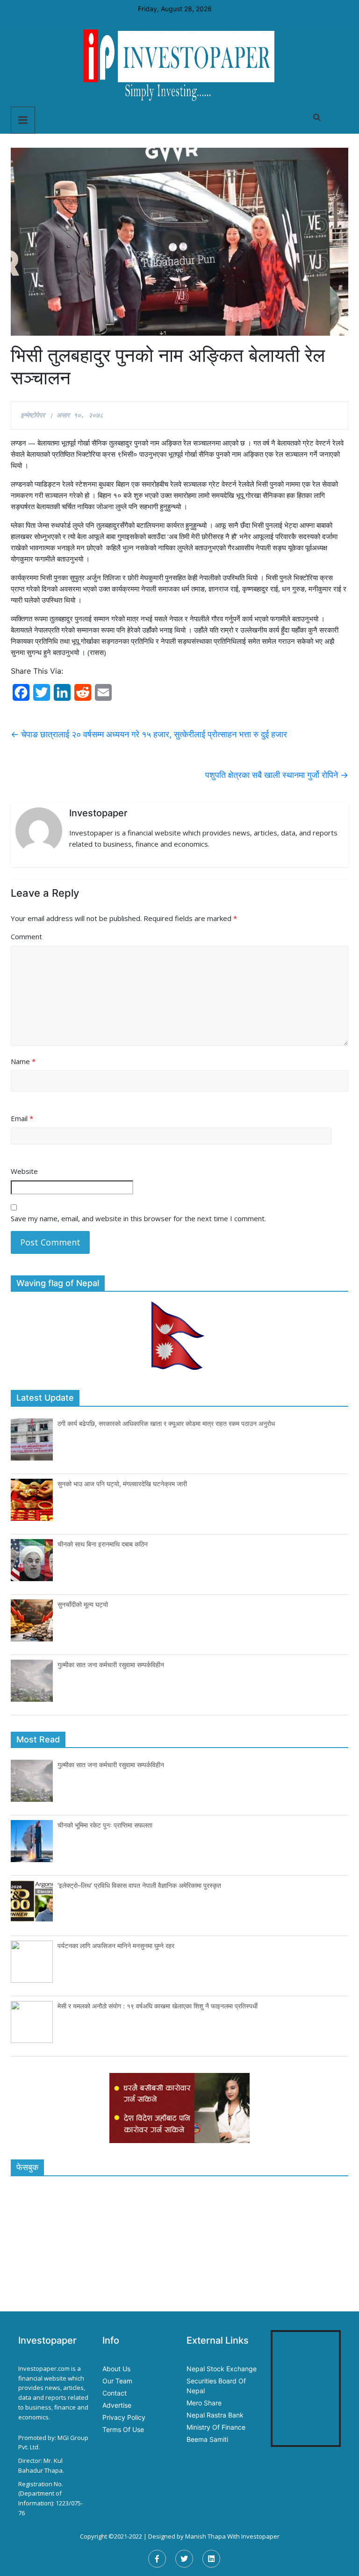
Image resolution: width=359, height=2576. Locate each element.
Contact (115, 2393)
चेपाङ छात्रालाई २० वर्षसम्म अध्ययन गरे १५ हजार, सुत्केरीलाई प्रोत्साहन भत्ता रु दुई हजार (149, 734)
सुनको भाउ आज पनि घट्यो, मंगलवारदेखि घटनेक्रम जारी (122, 1484)
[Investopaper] (179, 65)
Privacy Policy (124, 2417)
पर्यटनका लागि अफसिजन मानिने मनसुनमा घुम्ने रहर (116, 1946)
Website (24, 1171)
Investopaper (260, 2536)
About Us (116, 2369)
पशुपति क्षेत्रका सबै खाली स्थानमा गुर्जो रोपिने (277, 775)
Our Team (117, 2381)
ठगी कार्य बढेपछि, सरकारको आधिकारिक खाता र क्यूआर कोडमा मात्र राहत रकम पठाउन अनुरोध (166, 1423)
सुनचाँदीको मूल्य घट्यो (83, 1604)
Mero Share (204, 2403)
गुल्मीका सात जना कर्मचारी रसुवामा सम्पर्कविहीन (111, 1665)
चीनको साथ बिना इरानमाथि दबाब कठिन (103, 1544)
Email (22, 1118)
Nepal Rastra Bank (215, 2415)
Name (23, 1061)
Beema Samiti (207, 2439)
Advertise (117, 2405)
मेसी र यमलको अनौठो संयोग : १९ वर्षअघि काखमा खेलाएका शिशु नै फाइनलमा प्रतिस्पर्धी (158, 2006)
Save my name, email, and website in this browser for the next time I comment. (138, 1218)
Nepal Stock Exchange (222, 2369)
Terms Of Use (123, 2429)
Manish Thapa (205, 2536)
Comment (26, 936)
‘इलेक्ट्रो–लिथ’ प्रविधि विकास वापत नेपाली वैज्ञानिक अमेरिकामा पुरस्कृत (139, 1885)
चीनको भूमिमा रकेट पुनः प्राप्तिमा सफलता (105, 1825)
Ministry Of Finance (216, 2427)
